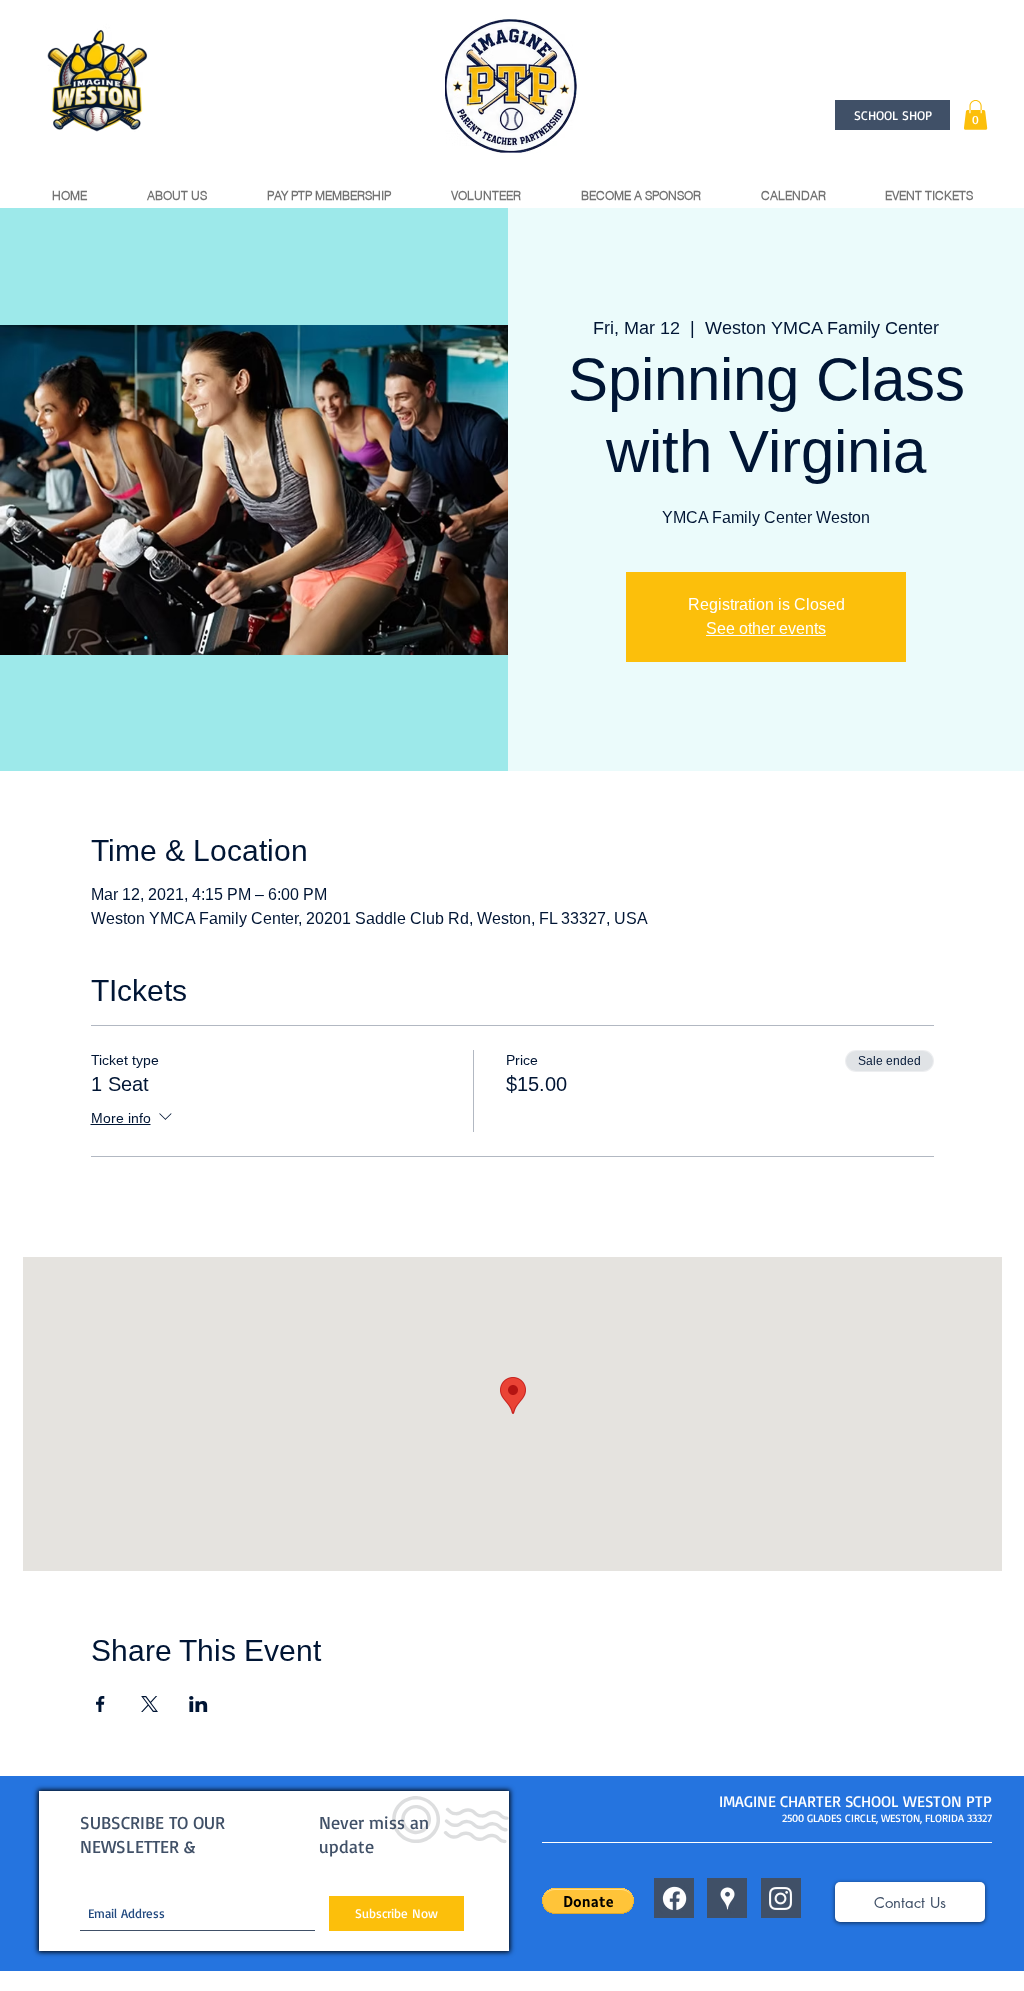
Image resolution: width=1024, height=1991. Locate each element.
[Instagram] (780, 1898)
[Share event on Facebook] (100, 1704)
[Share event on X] (149, 1704)
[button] (975, 115)
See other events (766, 628)
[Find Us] (727, 1898)
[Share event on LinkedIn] (198, 1704)
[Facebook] (674, 1898)
